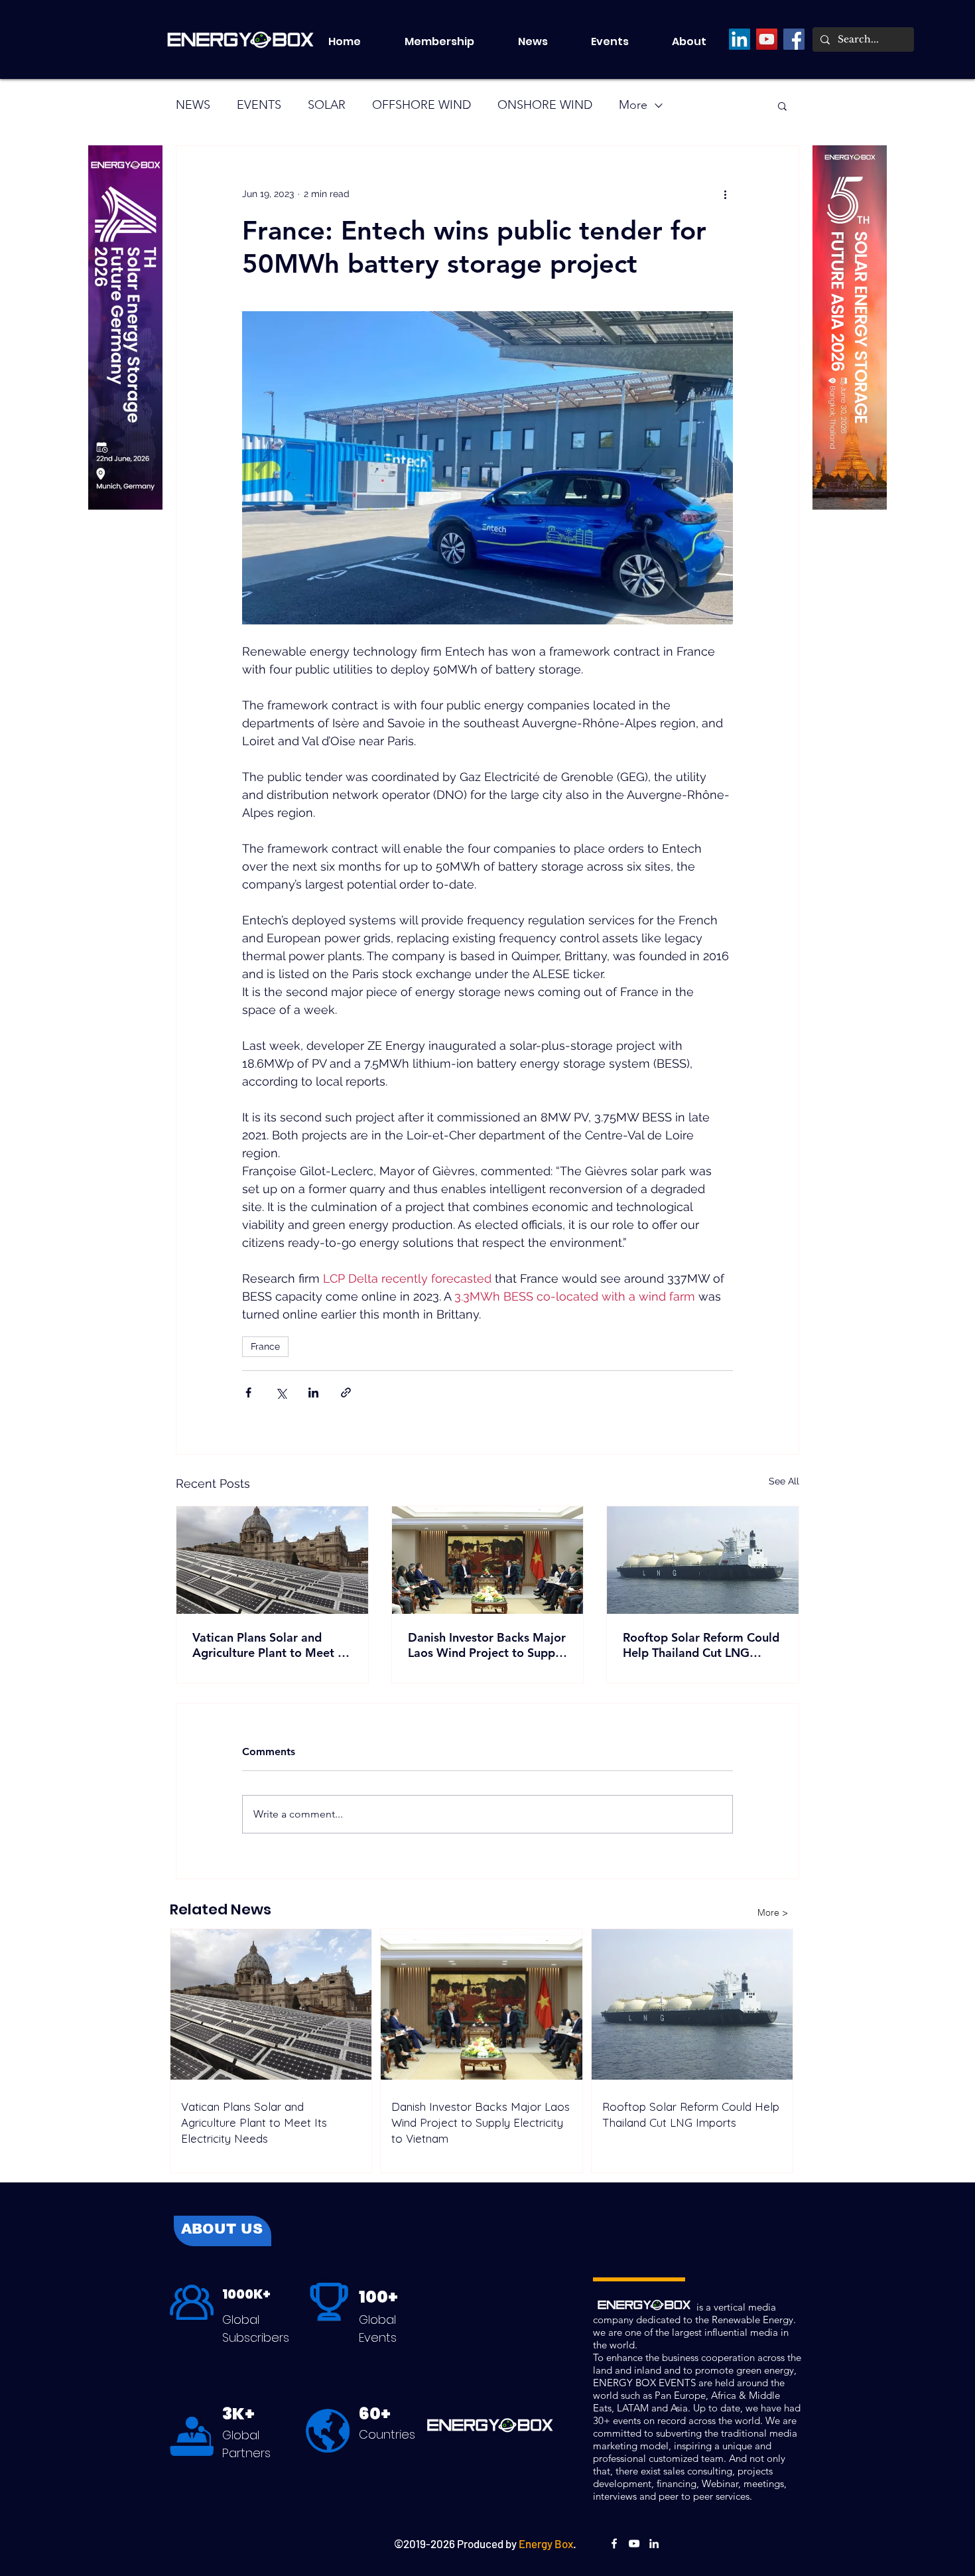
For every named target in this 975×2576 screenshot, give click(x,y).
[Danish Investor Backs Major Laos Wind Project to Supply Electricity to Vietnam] (488, 1560)
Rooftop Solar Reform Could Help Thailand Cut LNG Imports (701, 1645)
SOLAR (327, 105)
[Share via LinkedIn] (313, 1393)
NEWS (193, 105)
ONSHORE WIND (545, 105)
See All (784, 1481)
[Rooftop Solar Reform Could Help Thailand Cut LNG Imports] (703, 1560)
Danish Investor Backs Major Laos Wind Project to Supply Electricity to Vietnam (487, 1645)
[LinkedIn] (740, 39)
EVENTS (259, 105)
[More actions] (725, 194)
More (633, 105)
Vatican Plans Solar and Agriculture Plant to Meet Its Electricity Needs (272, 1645)
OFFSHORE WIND (422, 105)
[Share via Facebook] (248, 1393)
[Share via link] (346, 1393)
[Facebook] (794, 39)
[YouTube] (767, 39)
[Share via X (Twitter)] (281, 1393)
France (265, 1346)
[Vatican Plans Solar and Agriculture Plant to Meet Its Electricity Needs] (272, 1560)
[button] (621, 42)
